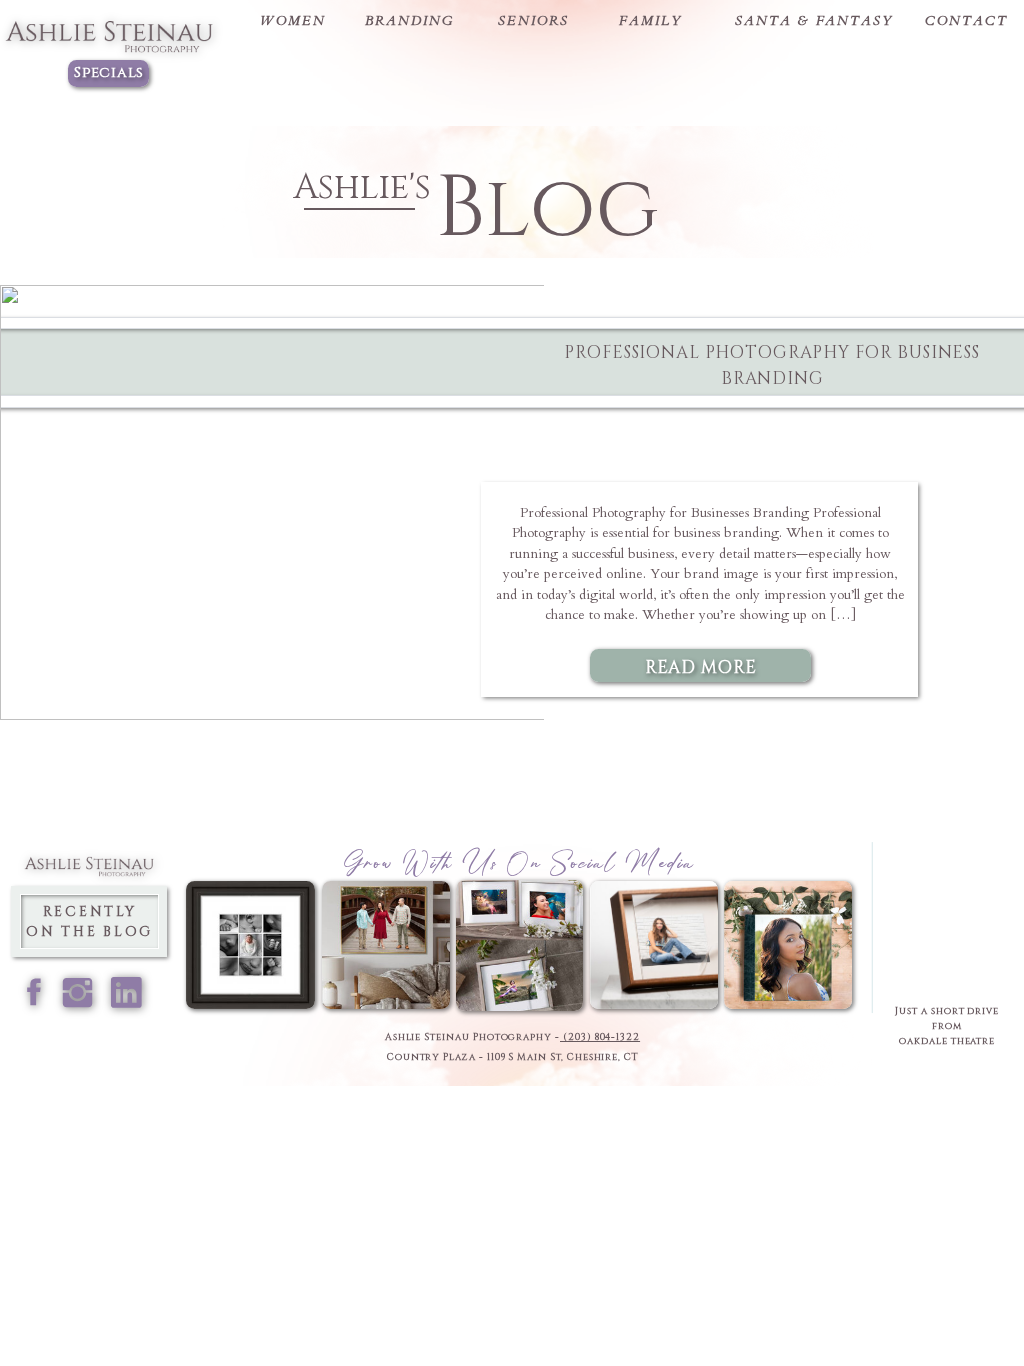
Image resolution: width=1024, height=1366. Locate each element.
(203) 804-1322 (600, 1037)
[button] (293, 21)
